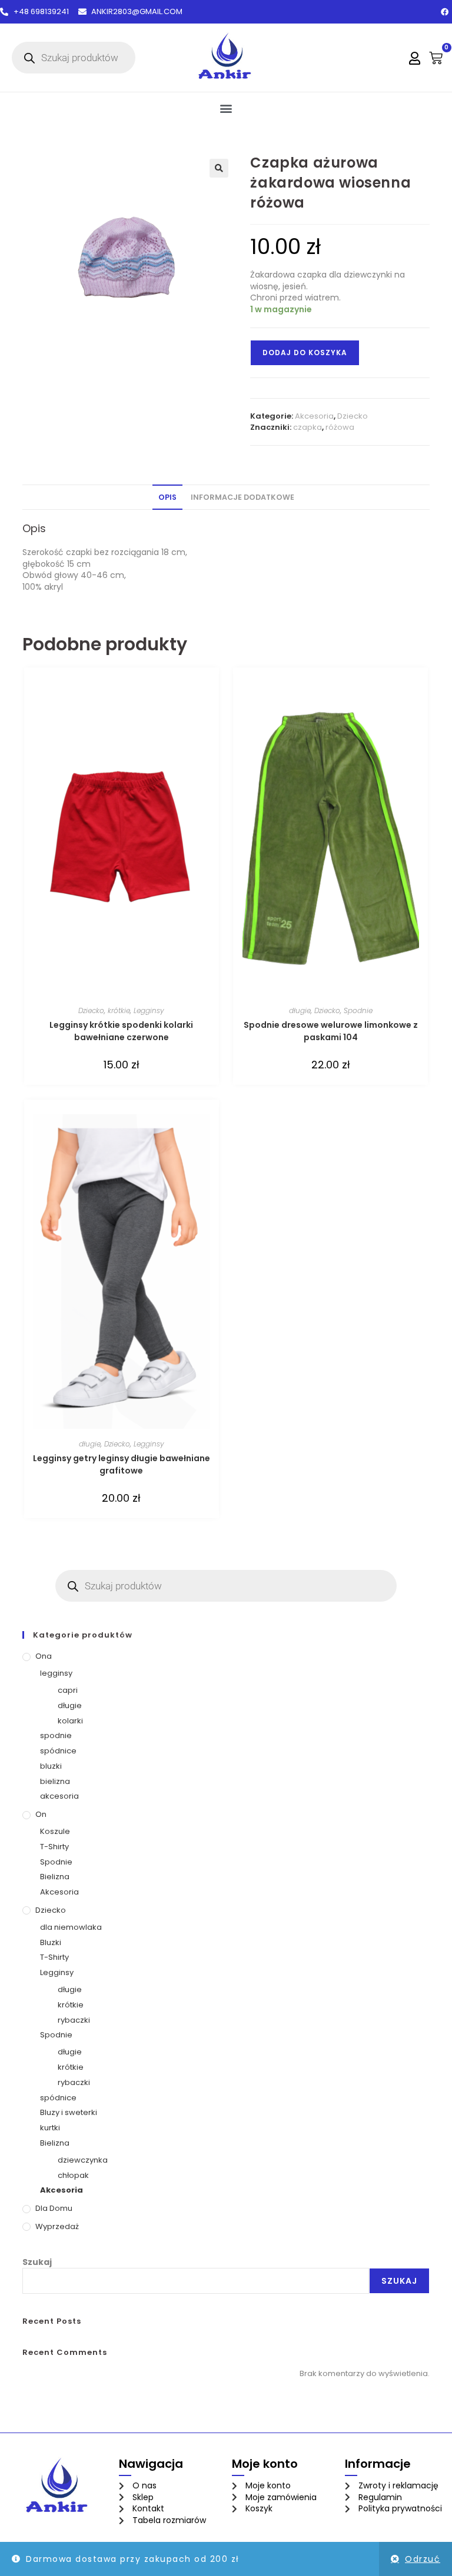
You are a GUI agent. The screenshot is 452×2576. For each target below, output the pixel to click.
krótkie (119, 1010)
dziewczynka (83, 2160)
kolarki (70, 1721)
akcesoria (59, 1796)
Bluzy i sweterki (69, 2112)
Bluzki (51, 1942)
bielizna (55, 1781)
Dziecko (353, 416)
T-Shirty (54, 1847)
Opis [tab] (167, 497)
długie (300, 1010)
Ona (44, 1656)
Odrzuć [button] (423, 2559)
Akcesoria (314, 416)
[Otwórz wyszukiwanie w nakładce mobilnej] (74, 58)
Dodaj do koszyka (305, 353)
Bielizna (55, 1877)
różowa (340, 427)
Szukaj (37, 2262)
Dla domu (54, 2208)
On (41, 1814)
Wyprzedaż (57, 2226)
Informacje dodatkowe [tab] (242, 497)
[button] (226, 108)
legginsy (56, 1673)
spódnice (58, 1751)
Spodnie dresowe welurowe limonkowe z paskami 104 (331, 1031)
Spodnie (358, 1010)
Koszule (55, 1831)
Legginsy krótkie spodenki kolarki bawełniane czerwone (121, 1031)
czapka (308, 427)
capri (68, 1690)
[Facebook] (444, 12)
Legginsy (149, 1010)
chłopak (73, 2175)
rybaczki (74, 2020)
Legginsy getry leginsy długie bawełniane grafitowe (122, 1464)
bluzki (51, 1766)
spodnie (56, 1735)
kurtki (50, 2128)
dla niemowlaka (71, 1927)
